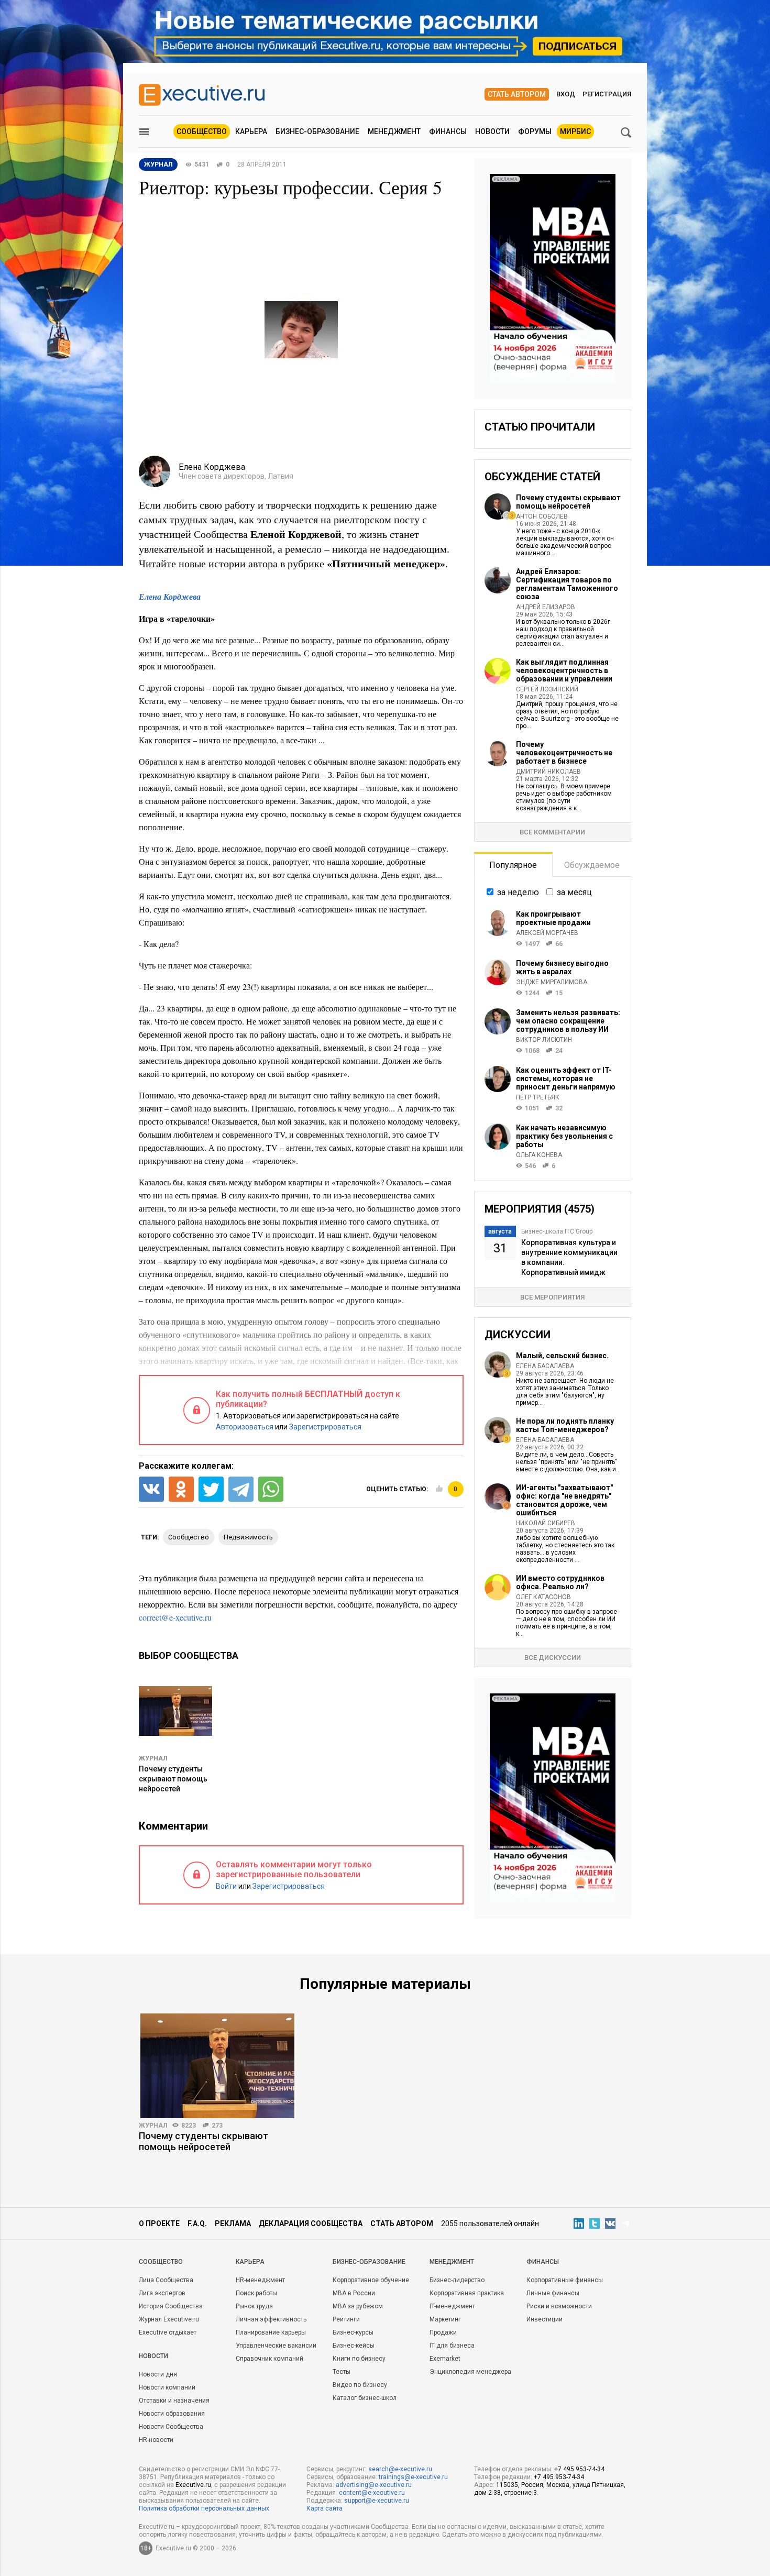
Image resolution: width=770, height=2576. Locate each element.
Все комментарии (552, 832)
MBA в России (354, 2293)
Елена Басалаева (545, 1366)
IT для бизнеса (452, 2346)
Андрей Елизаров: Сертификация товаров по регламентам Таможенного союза (567, 584)
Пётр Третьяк (538, 1097)
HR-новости (156, 2440)
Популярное (513, 865)
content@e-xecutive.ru (372, 2493)
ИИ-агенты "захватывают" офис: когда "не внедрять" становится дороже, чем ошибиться (564, 1500)
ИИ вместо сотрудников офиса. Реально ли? (560, 1582)
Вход (566, 94)
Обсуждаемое (592, 865)
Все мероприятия (552, 1297)
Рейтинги (346, 2319)
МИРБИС (575, 131)
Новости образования (172, 2414)
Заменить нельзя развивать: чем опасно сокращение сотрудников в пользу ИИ (568, 1021)
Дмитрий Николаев (548, 772)
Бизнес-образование (317, 131)
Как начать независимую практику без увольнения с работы (564, 1136)
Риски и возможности (559, 2306)
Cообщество (161, 2262)
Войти (226, 1886)
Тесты (342, 2372)
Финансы (448, 131)
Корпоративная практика (467, 2293)
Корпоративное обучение (371, 2280)
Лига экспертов (162, 2293)
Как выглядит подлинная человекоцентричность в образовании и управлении (564, 670)
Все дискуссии (553, 1658)
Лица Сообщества (166, 2280)
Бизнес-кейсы (354, 2346)
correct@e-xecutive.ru (175, 1617)
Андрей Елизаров (546, 607)
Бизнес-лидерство (457, 2280)
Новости (492, 131)
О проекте (159, 2223)
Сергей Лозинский (547, 689)
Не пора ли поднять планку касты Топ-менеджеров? (565, 1425)
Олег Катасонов (543, 1597)
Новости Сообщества (171, 2427)
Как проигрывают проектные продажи (553, 918)
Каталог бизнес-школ (365, 2398)
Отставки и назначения (174, 2401)
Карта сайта (324, 2508)
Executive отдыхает (168, 2332)
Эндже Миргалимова (552, 982)
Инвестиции (544, 2319)
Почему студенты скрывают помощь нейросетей (173, 1779)
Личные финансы (553, 2293)
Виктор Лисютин (544, 1040)
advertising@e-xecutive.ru (374, 2485)
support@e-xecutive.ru (377, 2501)
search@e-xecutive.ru (400, 2469)
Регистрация (607, 94)
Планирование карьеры (271, 2332)
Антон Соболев (542, 516)
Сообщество (202, 131)
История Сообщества (171, 2306)
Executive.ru (193, 2485)
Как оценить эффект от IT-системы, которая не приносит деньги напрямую (566, 1078)
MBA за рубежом (358, 2306)
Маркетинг (445, 2319)
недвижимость (248, 1537)
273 (217, 2126)
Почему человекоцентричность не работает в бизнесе (564, 753)
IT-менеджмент (452, 2306)
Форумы (535, 131)
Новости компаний (167, 2387)
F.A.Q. (197, 2223)
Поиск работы (256, 2293)
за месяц (574, 892)
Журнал (153, 1758)
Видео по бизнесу (360, 2385)
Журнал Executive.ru (169, 2319)
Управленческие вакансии (276, 2346)
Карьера (251, 131)
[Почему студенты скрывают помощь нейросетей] (217, 2066)
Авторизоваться (245, 1427)
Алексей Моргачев (547, 933)
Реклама (233, 2223)
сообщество (189, 1537)
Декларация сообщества (311, 2223)
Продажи (443, 2332)
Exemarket (445, 2359)
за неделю (518, 892)
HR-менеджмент (260, 2280)
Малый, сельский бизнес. (562, 1356)
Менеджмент (394, 131)
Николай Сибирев (546, 1523)
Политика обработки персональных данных (204, 2508)
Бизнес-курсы (353, 2332)
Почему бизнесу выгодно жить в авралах (562, 967)
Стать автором (517, 94)
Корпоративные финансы (565, 2280)
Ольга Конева (539, 1155)
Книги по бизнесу (359, 2359)
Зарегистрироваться (325, 1427)
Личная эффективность (271, 2319)
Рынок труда (254, 2306)
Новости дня (158, 2374)
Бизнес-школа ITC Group (557, 1231)
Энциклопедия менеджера (470, 2372)
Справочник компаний (269, 2359)
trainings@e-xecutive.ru (413, 2477)
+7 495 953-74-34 (579, 2469)
